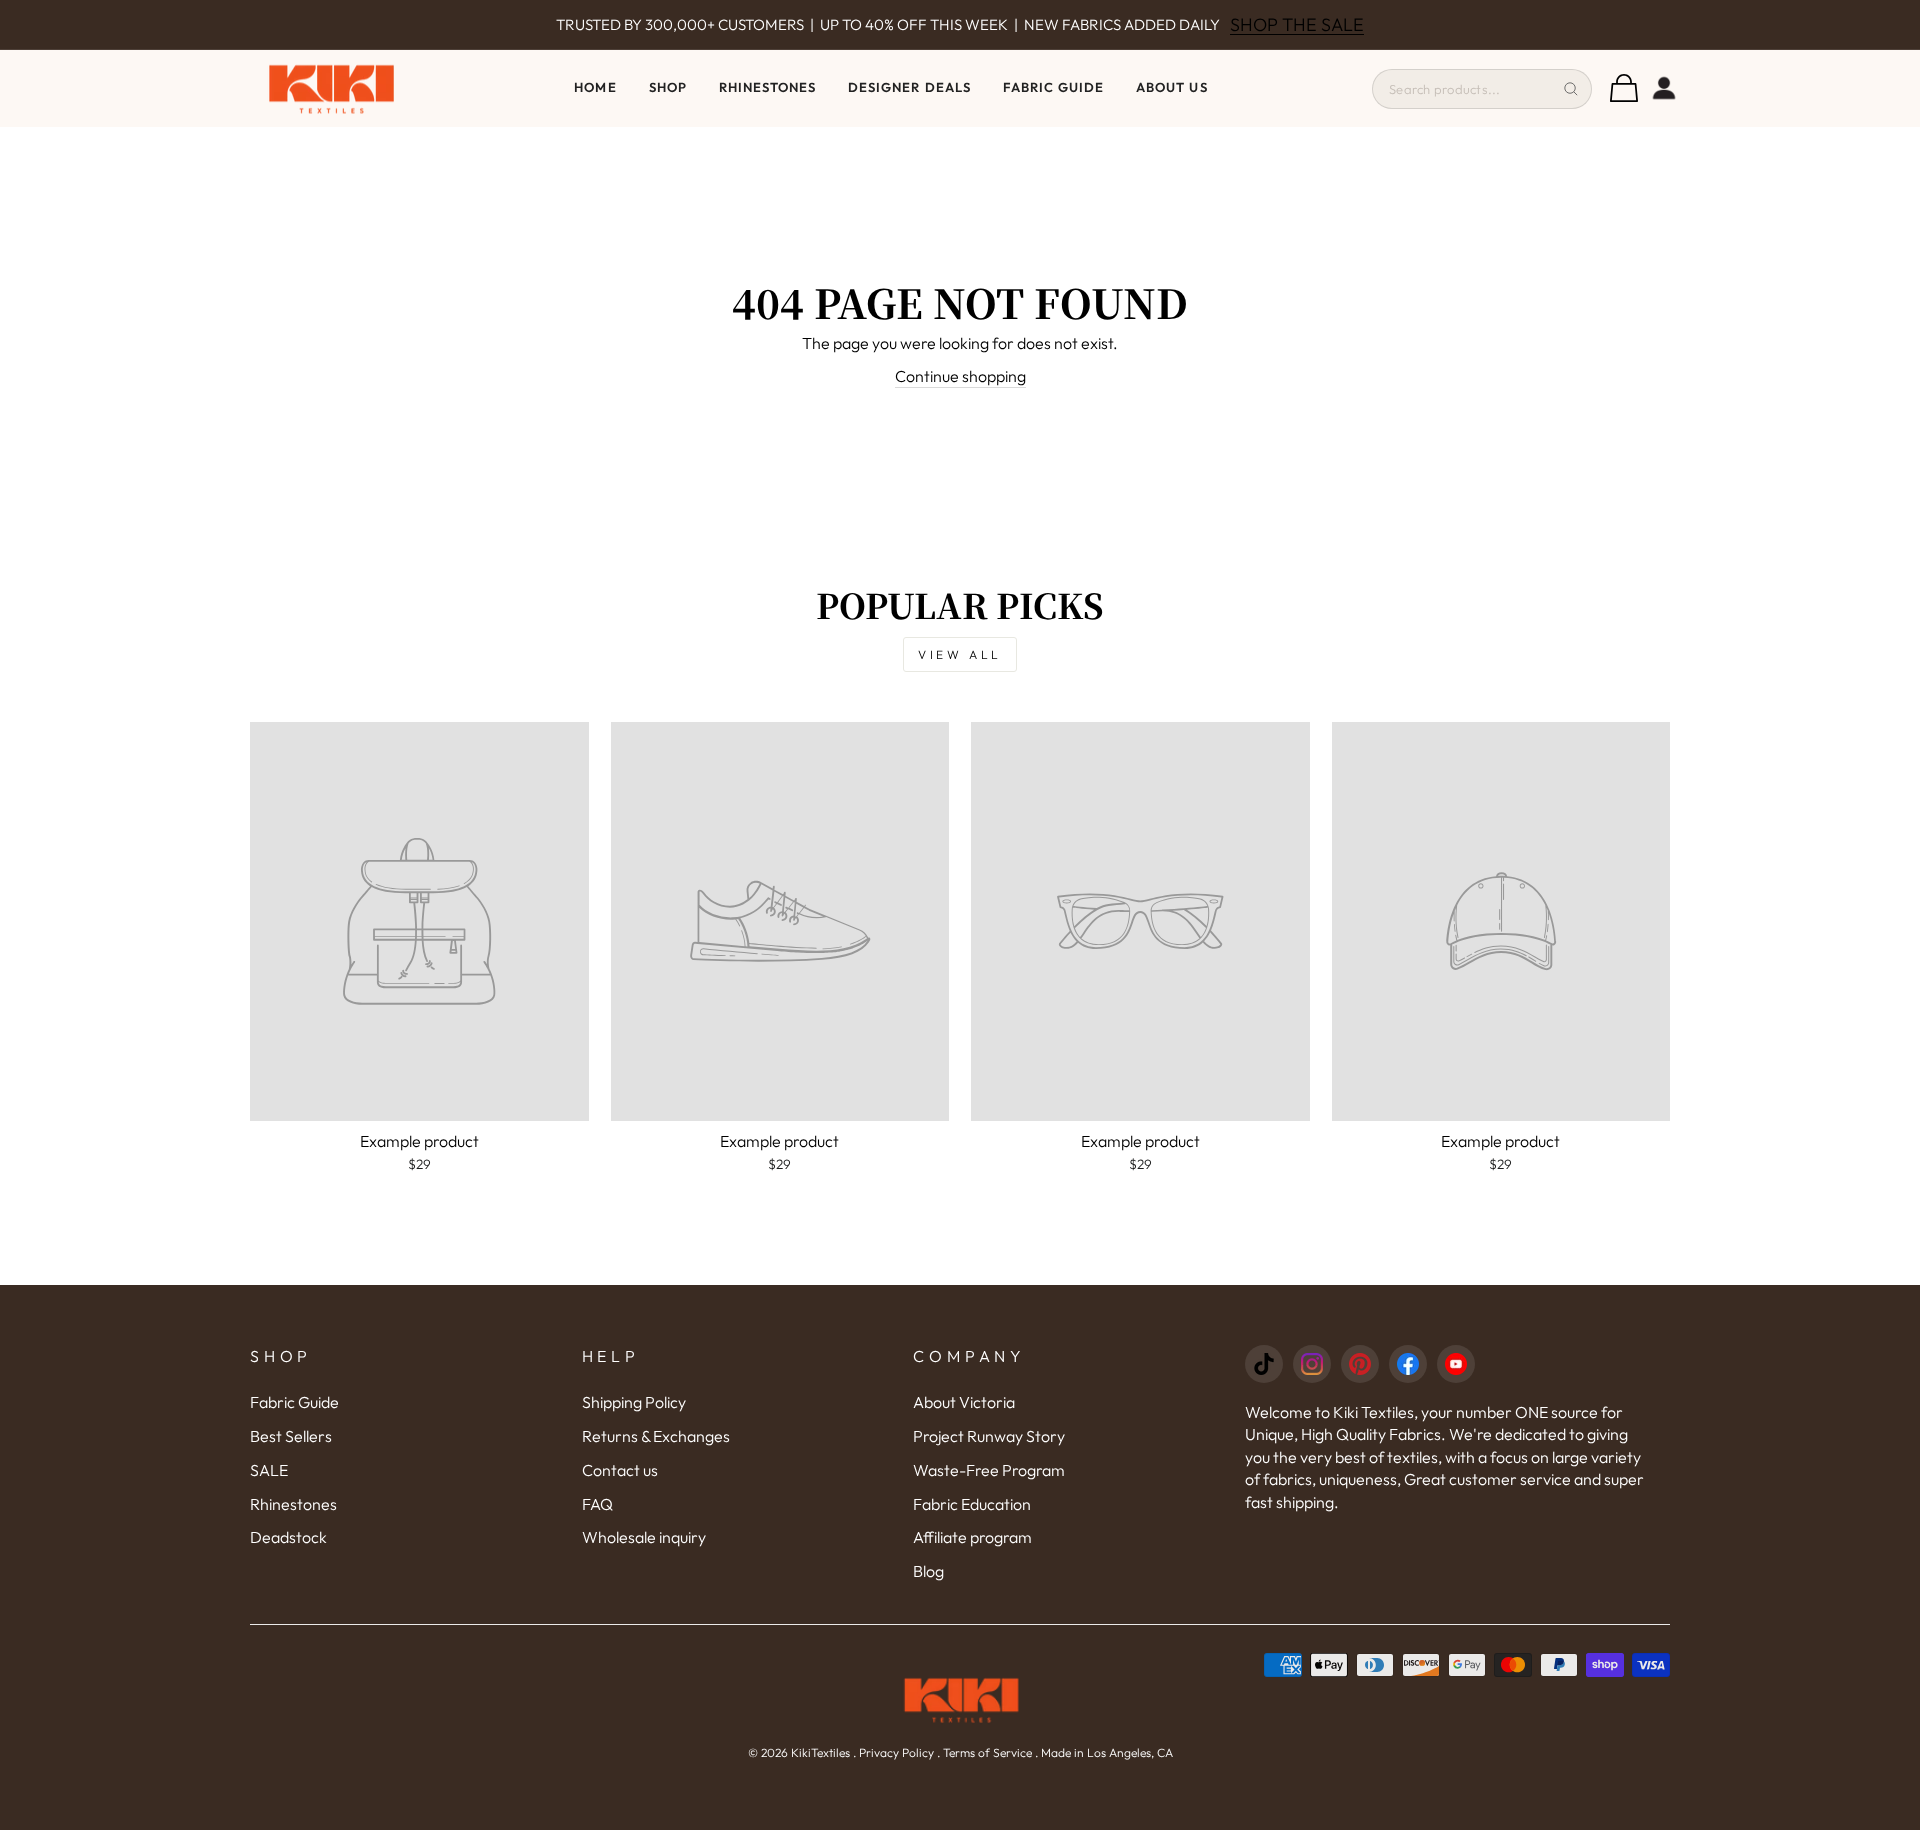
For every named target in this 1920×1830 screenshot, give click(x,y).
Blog (928, 1571)
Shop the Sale (1297, 24)
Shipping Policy (634, 1402)
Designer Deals (909, 87)
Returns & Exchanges (656, 1436)
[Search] (1571, 89)
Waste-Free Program (989, 1470)
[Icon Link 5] (1456, 1364)
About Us (1171, 87)
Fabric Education (972, 1504)
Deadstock (288, 1537)
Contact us (620, 1470)
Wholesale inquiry (644, 1537)
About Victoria (964, 1402)
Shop (668, 87)
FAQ (597, 1504)
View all (960, 654)
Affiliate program (972, 1537)
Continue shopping (960, 376)
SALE (269, 1470)
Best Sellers (291, 1436)
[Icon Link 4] (1408, 1364)
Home (595, 87)
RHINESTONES (767, 87)
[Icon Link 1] (1264, 1364)
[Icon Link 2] (1312, 1364)
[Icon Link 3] (1360, 1364)
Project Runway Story (989, 1436)
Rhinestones (293, 1504)
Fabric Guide (1053, 87)
